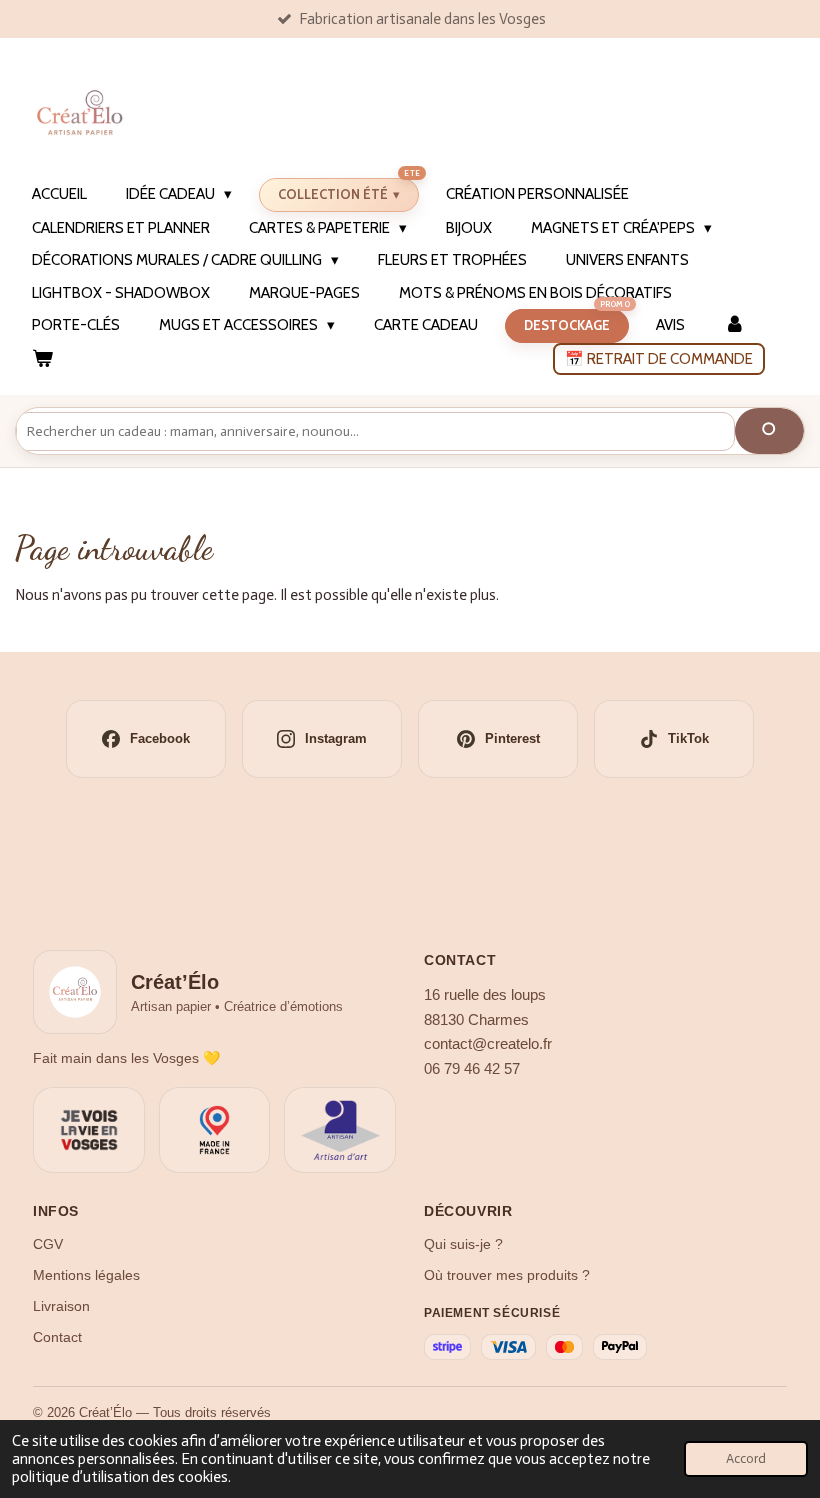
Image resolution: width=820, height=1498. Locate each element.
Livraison (61, 1306)
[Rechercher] (769, 431)
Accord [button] (746, 1458)
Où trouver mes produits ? (507, 1275)
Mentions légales (86, 1275)
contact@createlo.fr (488, 1044)
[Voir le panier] (42, 359)
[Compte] (734, 325)
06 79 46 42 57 (472, 1069)
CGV (48, 1244)
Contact (57, 1337)
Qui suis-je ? (463, 1244)
